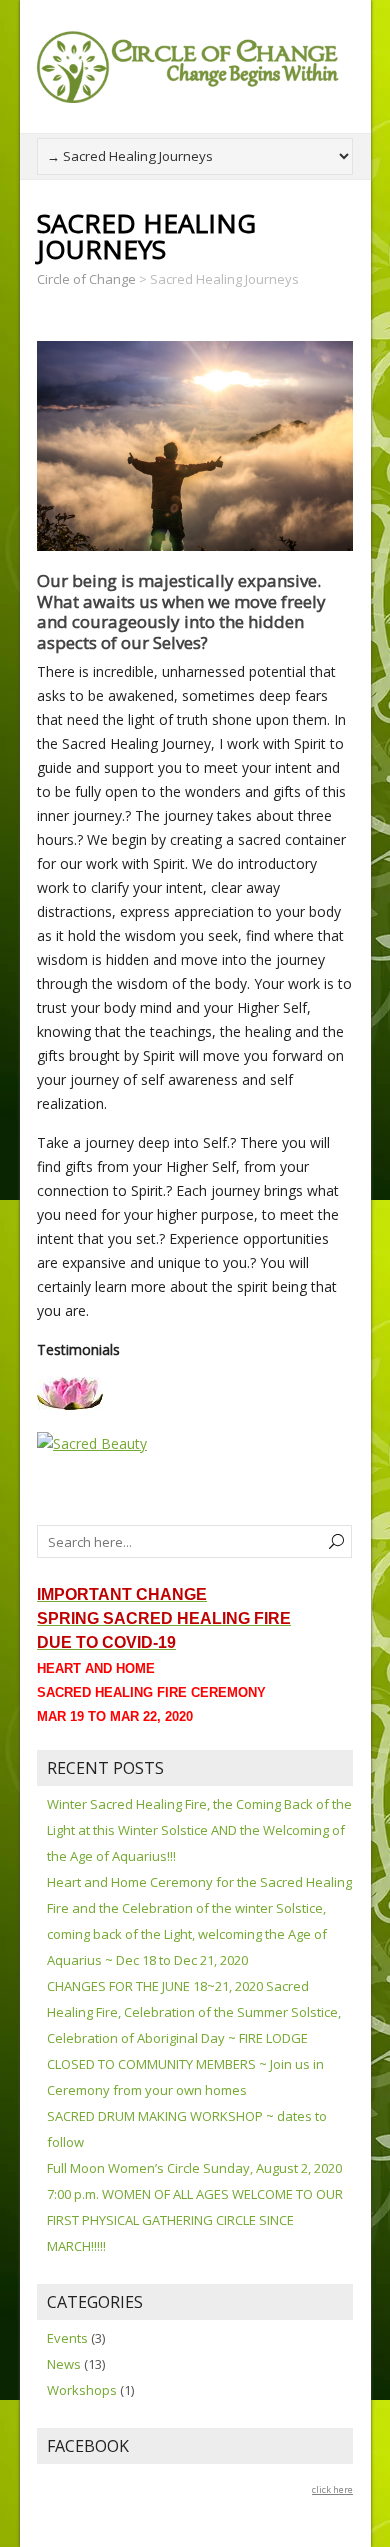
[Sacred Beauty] (92, 1443)
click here (332, 2489)
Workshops (82, 2390)
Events (67, 2338)
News (64, 2364)
